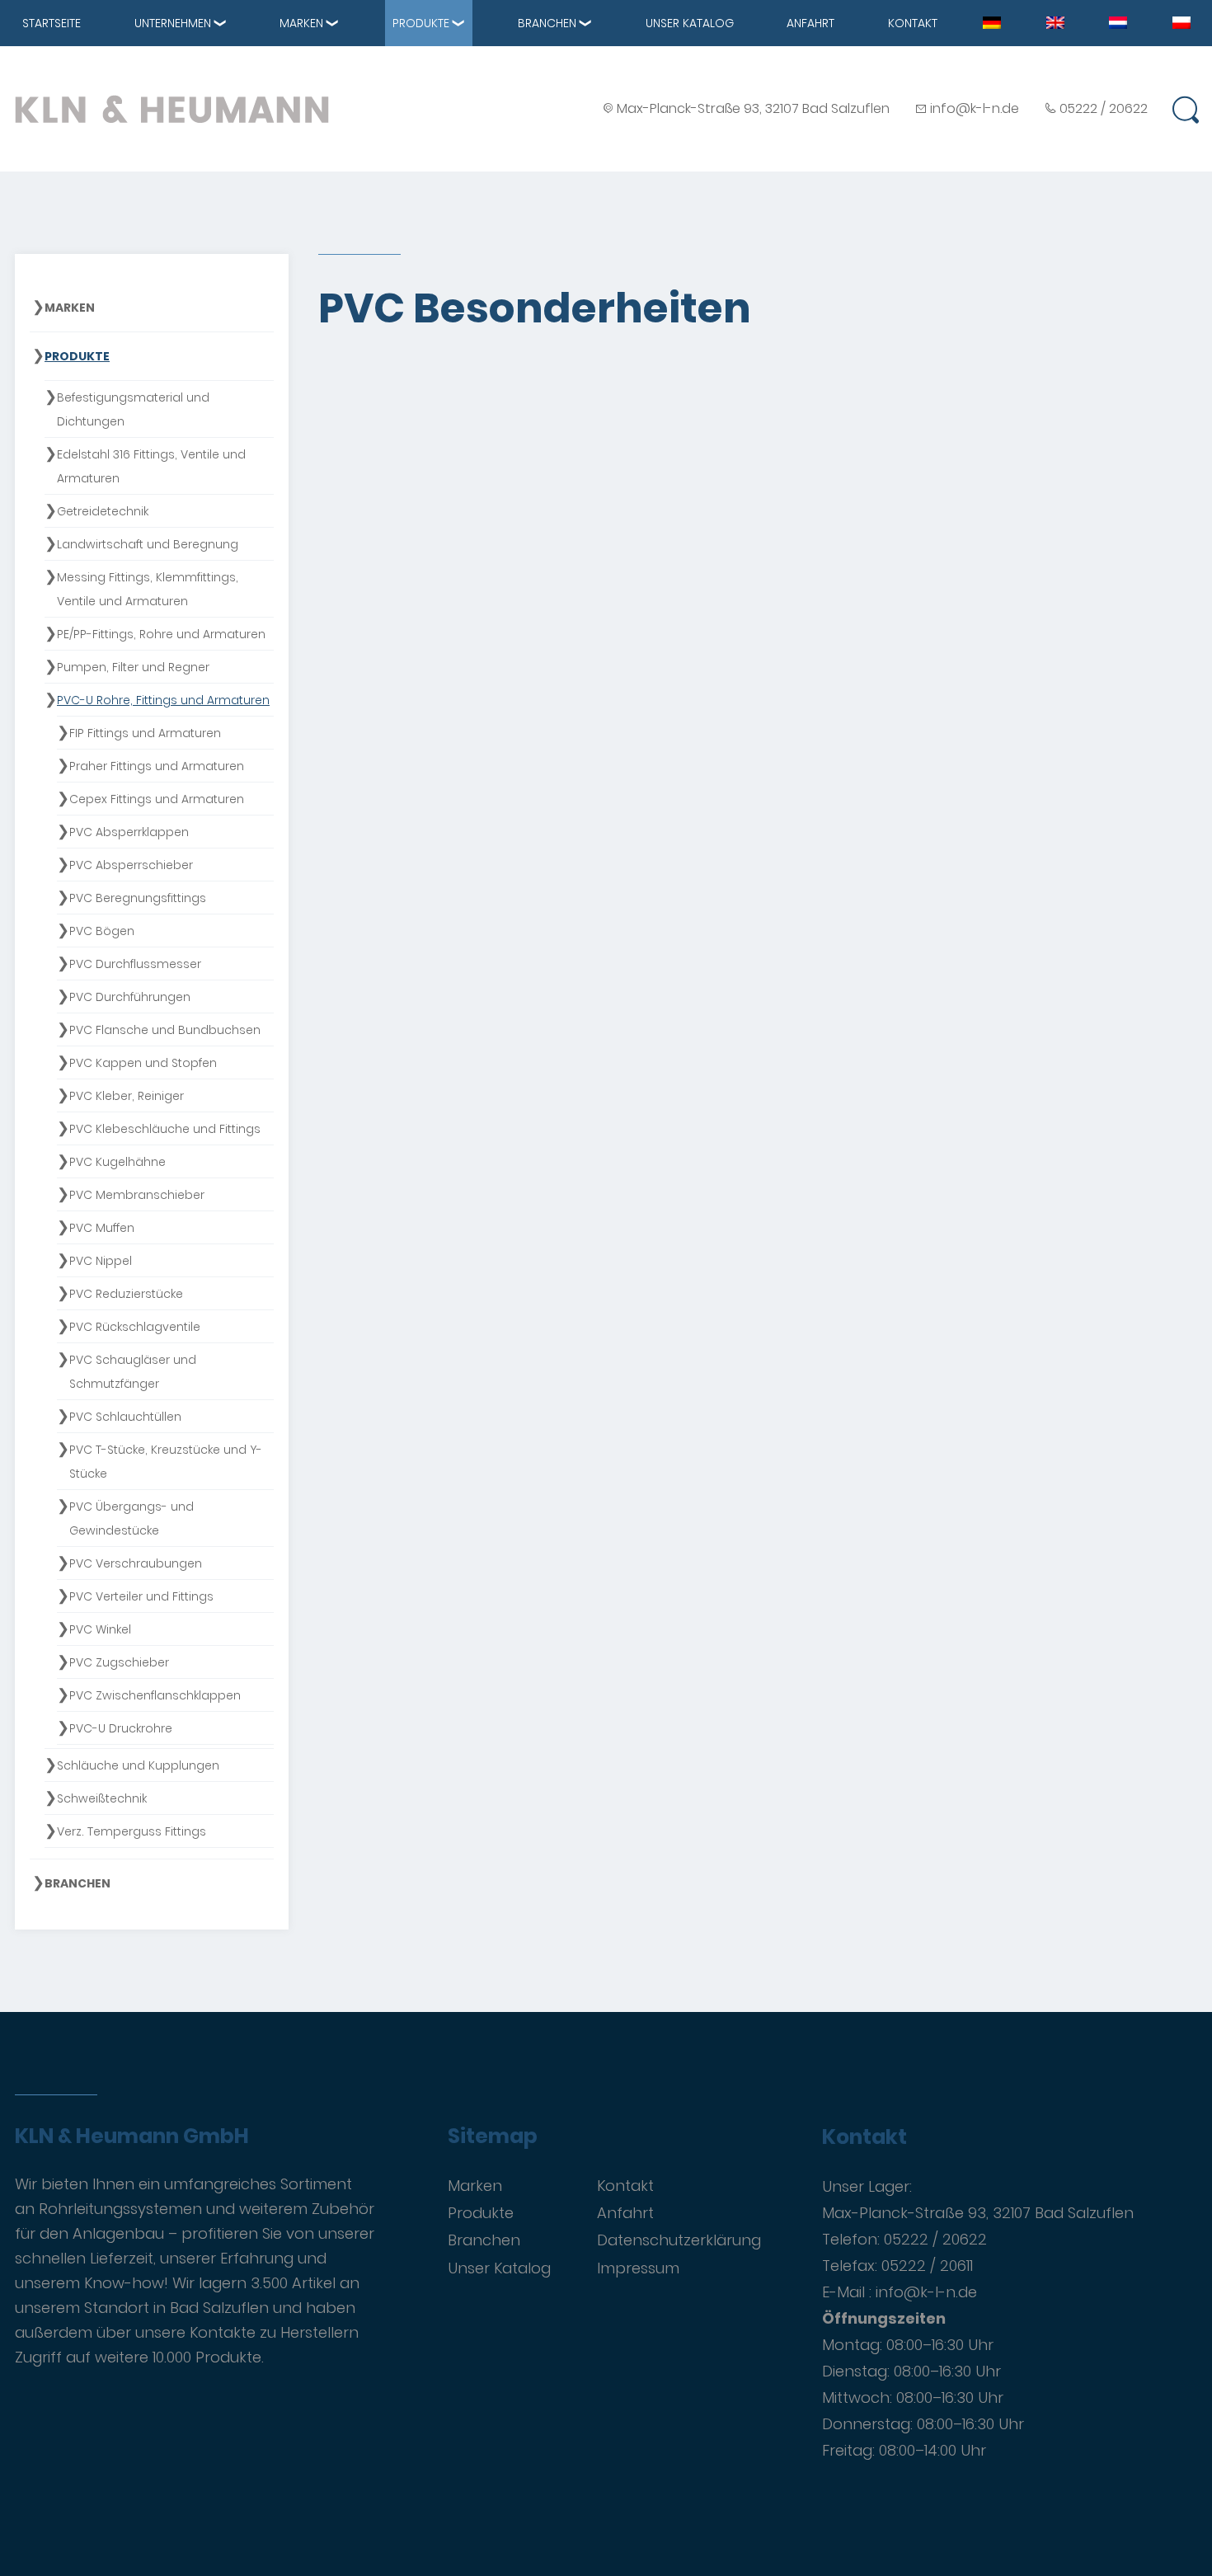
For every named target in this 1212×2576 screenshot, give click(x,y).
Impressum (638, 2268)
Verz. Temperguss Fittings (132, 1831)
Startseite (52, 23)
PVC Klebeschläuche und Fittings (165, 1129)
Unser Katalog (690, 23)
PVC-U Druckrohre (121, 1728)
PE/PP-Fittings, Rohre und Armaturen (161, 634)
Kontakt (913, 23)
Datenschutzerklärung (679, 2240)
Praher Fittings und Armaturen (157, 766)
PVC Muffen (102, 1228)
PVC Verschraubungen (136, 1563)
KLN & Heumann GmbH (132, 2136)
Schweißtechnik (102, 1798)
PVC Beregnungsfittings (138, 898)
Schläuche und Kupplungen (138, 1765)
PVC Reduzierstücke (126, 1294)
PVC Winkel (100, 1629)
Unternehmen (173, 23)
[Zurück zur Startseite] (172, 109)
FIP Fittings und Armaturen (145, 733)
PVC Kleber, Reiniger (127, 1096)
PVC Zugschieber (119, 1662)
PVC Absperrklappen (129, 832)
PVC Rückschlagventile (135, 1327)
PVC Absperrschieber (131, 865)
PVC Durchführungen (130, 997)
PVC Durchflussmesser (135, 964)
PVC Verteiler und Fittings (141, 1596)
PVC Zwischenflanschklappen (155, 1695)
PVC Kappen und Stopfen (143, 1063)
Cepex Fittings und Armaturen (157, 799)
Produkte (421, 23)
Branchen (547, 23)
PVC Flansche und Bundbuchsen (165, 1030)
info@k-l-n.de (975, 108)
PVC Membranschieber (137, 1195)
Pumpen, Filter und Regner (133, 667)
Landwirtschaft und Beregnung (148, 544)
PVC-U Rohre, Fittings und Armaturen (163, 700)
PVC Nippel (101, 1261)
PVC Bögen (102, 931)
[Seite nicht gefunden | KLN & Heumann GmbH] (992, 21)
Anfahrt (810, 23)
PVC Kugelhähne (117, 1162)
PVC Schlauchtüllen (125, 1417)
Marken (301, 23)
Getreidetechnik (103, 511)
